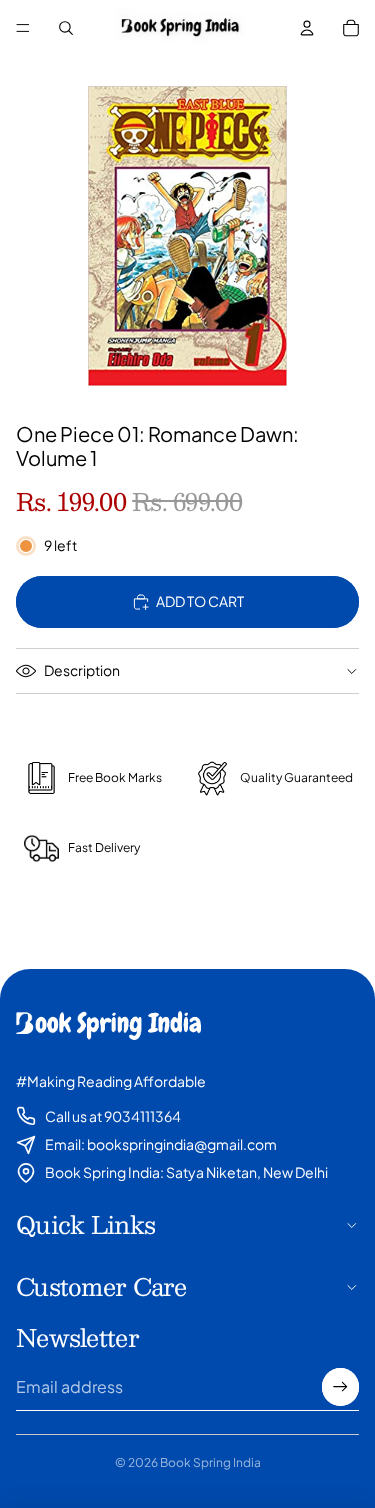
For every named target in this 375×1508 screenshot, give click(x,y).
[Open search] (66, 28)
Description (82, 670)
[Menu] (23, 28)
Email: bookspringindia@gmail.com (161, 1144)
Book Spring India (210, 1462)
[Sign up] (340, 1386)
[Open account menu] (307, 28)
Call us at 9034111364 (113, 1116)
